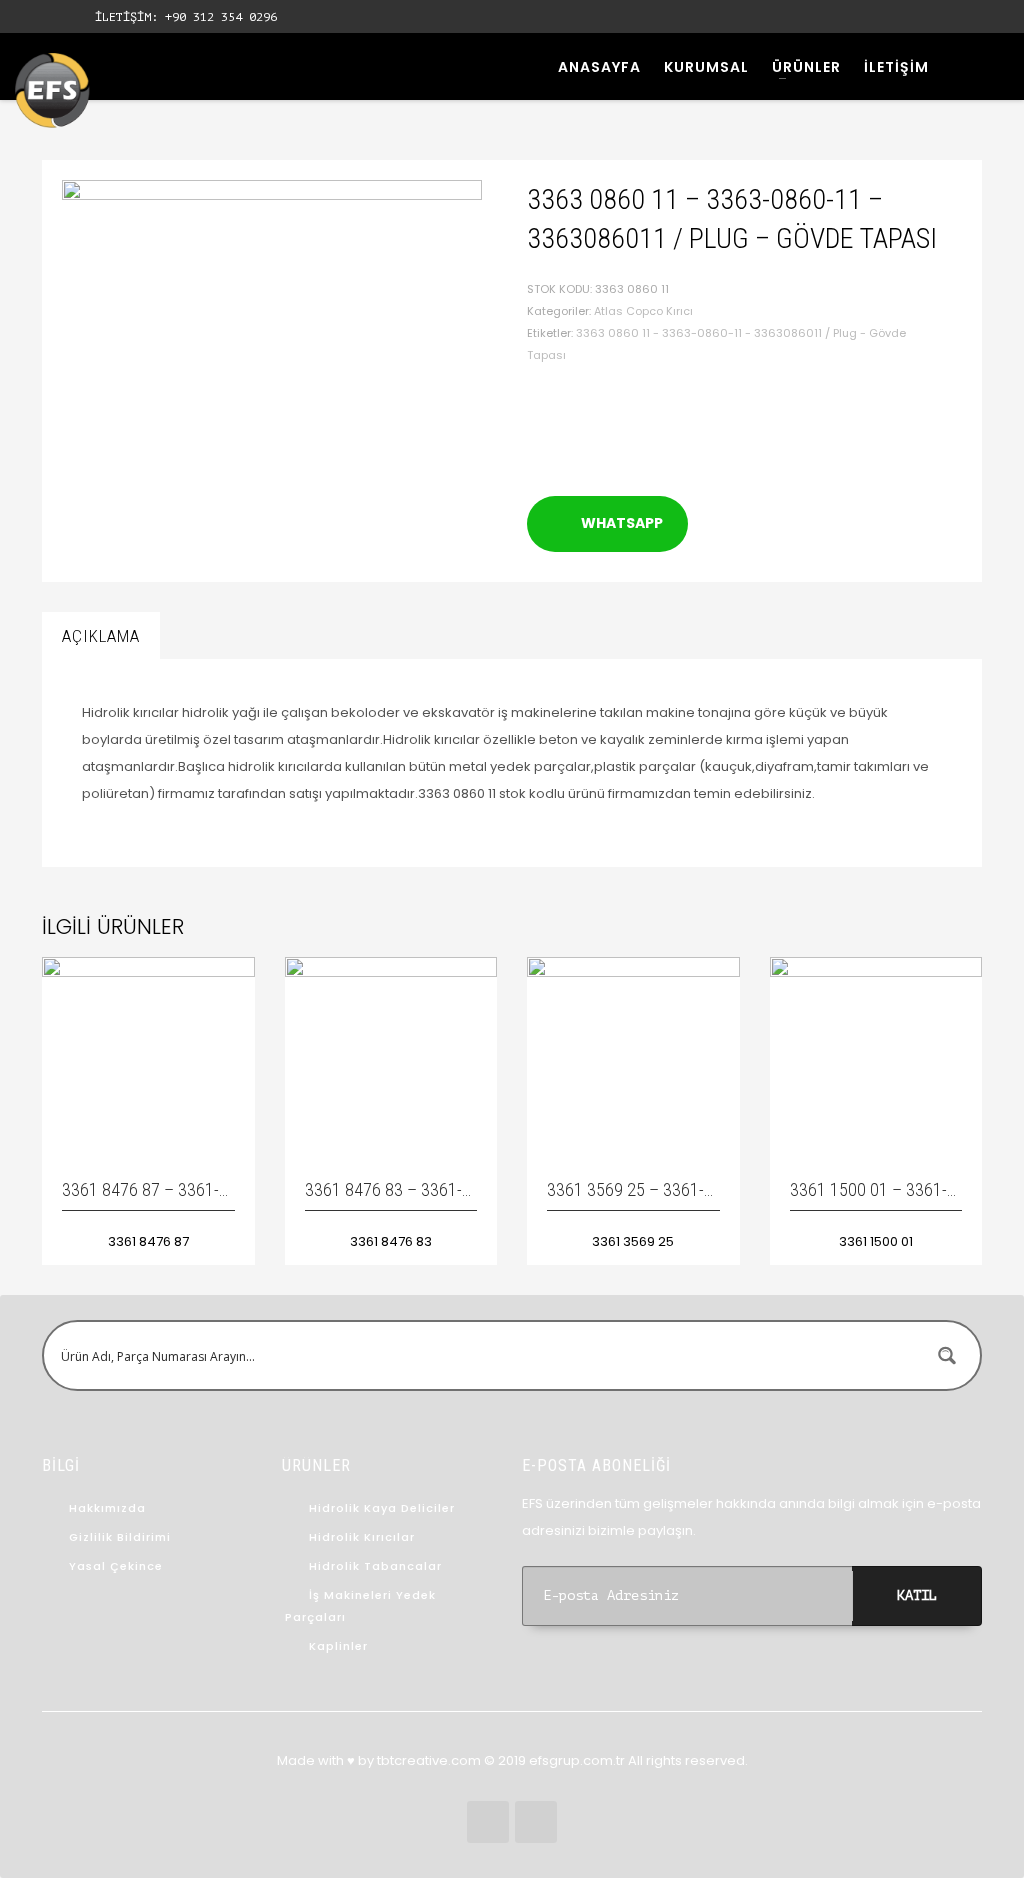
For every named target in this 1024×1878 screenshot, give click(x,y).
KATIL (917, 1595)
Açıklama (101, 636)
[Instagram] (60, 17)
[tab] (101, 636)
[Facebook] (30, 17)
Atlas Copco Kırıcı (643, 311)
